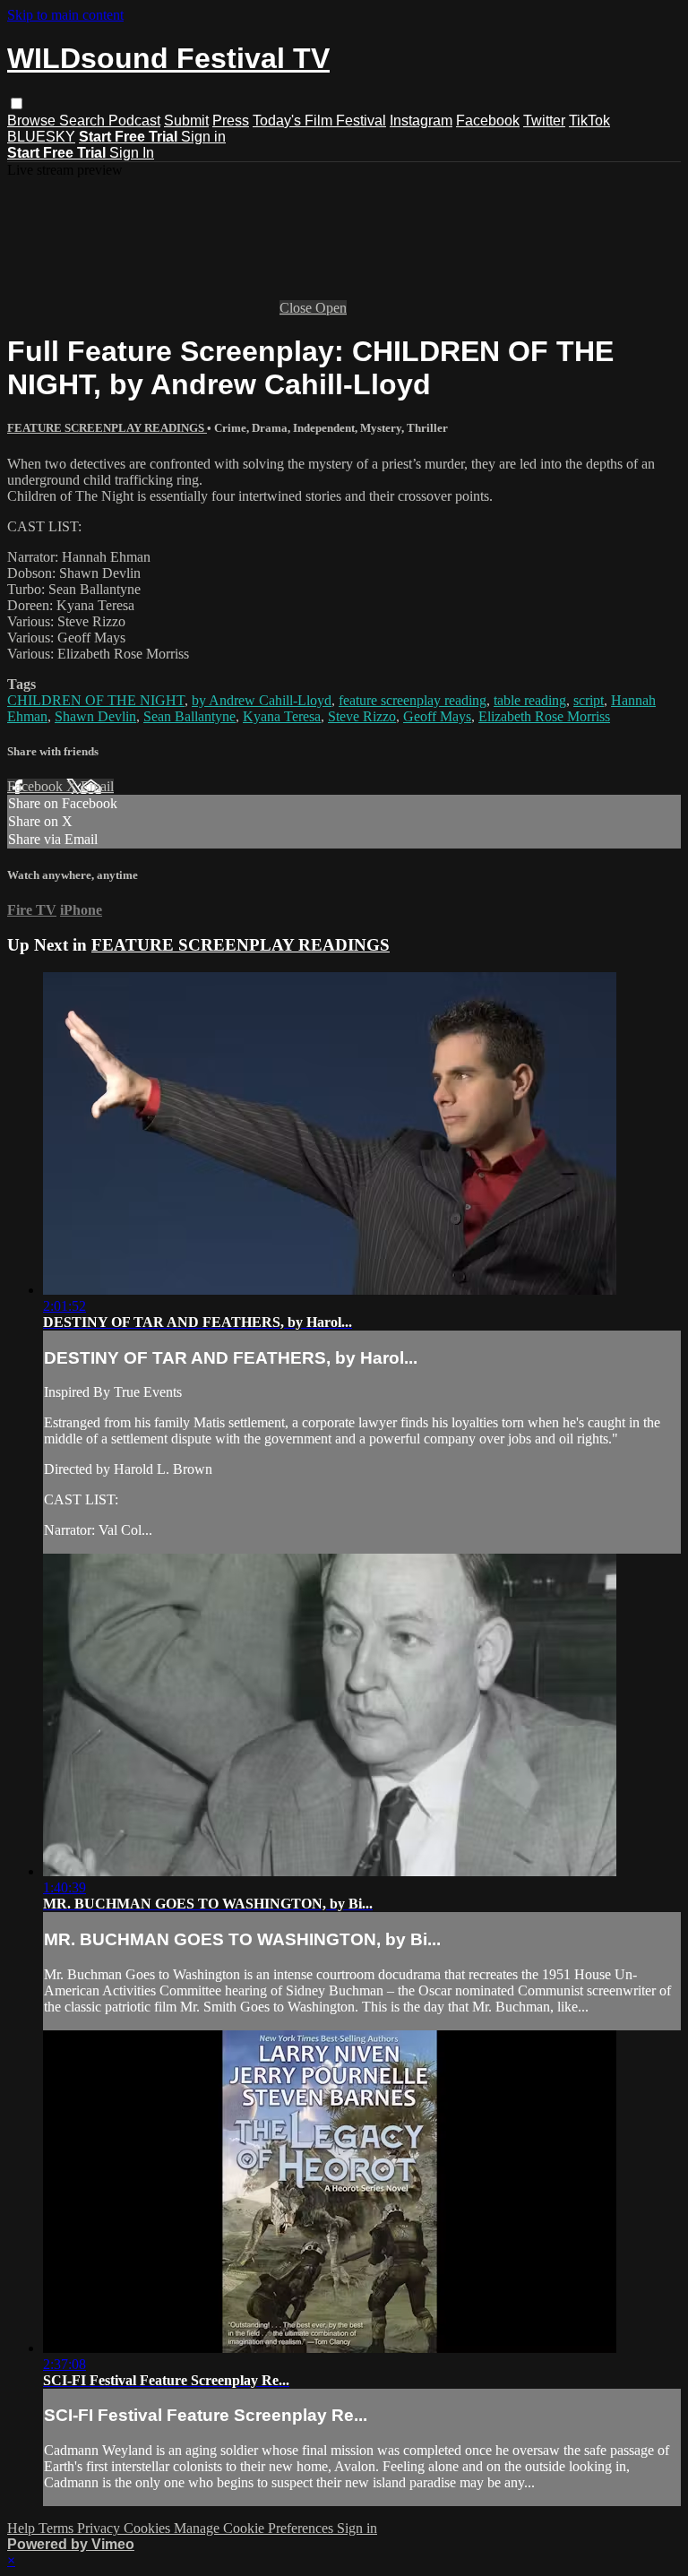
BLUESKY (41, 137)
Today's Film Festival (319, 121)
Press (231, 121)
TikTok (589, 121)
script (589, 700)
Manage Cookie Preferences (255, 2528)
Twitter (544, 121)
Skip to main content (65, 15)
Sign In (132, 153)
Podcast (134, 121)
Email (97, 786)
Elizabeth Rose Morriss (544, 716)
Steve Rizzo (362, 716)
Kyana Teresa (282, 716)
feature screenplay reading (413, 700)
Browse (33, 121)
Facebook (488, 121)
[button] (17, 103)
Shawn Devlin (95, 716)
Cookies (149, 2528)
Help (23, 2528)
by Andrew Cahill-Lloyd (262, 700)
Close (297, 308)
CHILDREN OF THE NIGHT (96, 700)
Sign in (203, 137)
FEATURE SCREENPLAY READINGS (107, 428)
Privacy (100, 2528)
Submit (186, 121)
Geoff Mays (437, 716)
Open (331, 308)
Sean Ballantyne (189, 716)
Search (84, 121)
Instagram (421, 121)
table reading (530, 700)
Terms (58, 2528)
